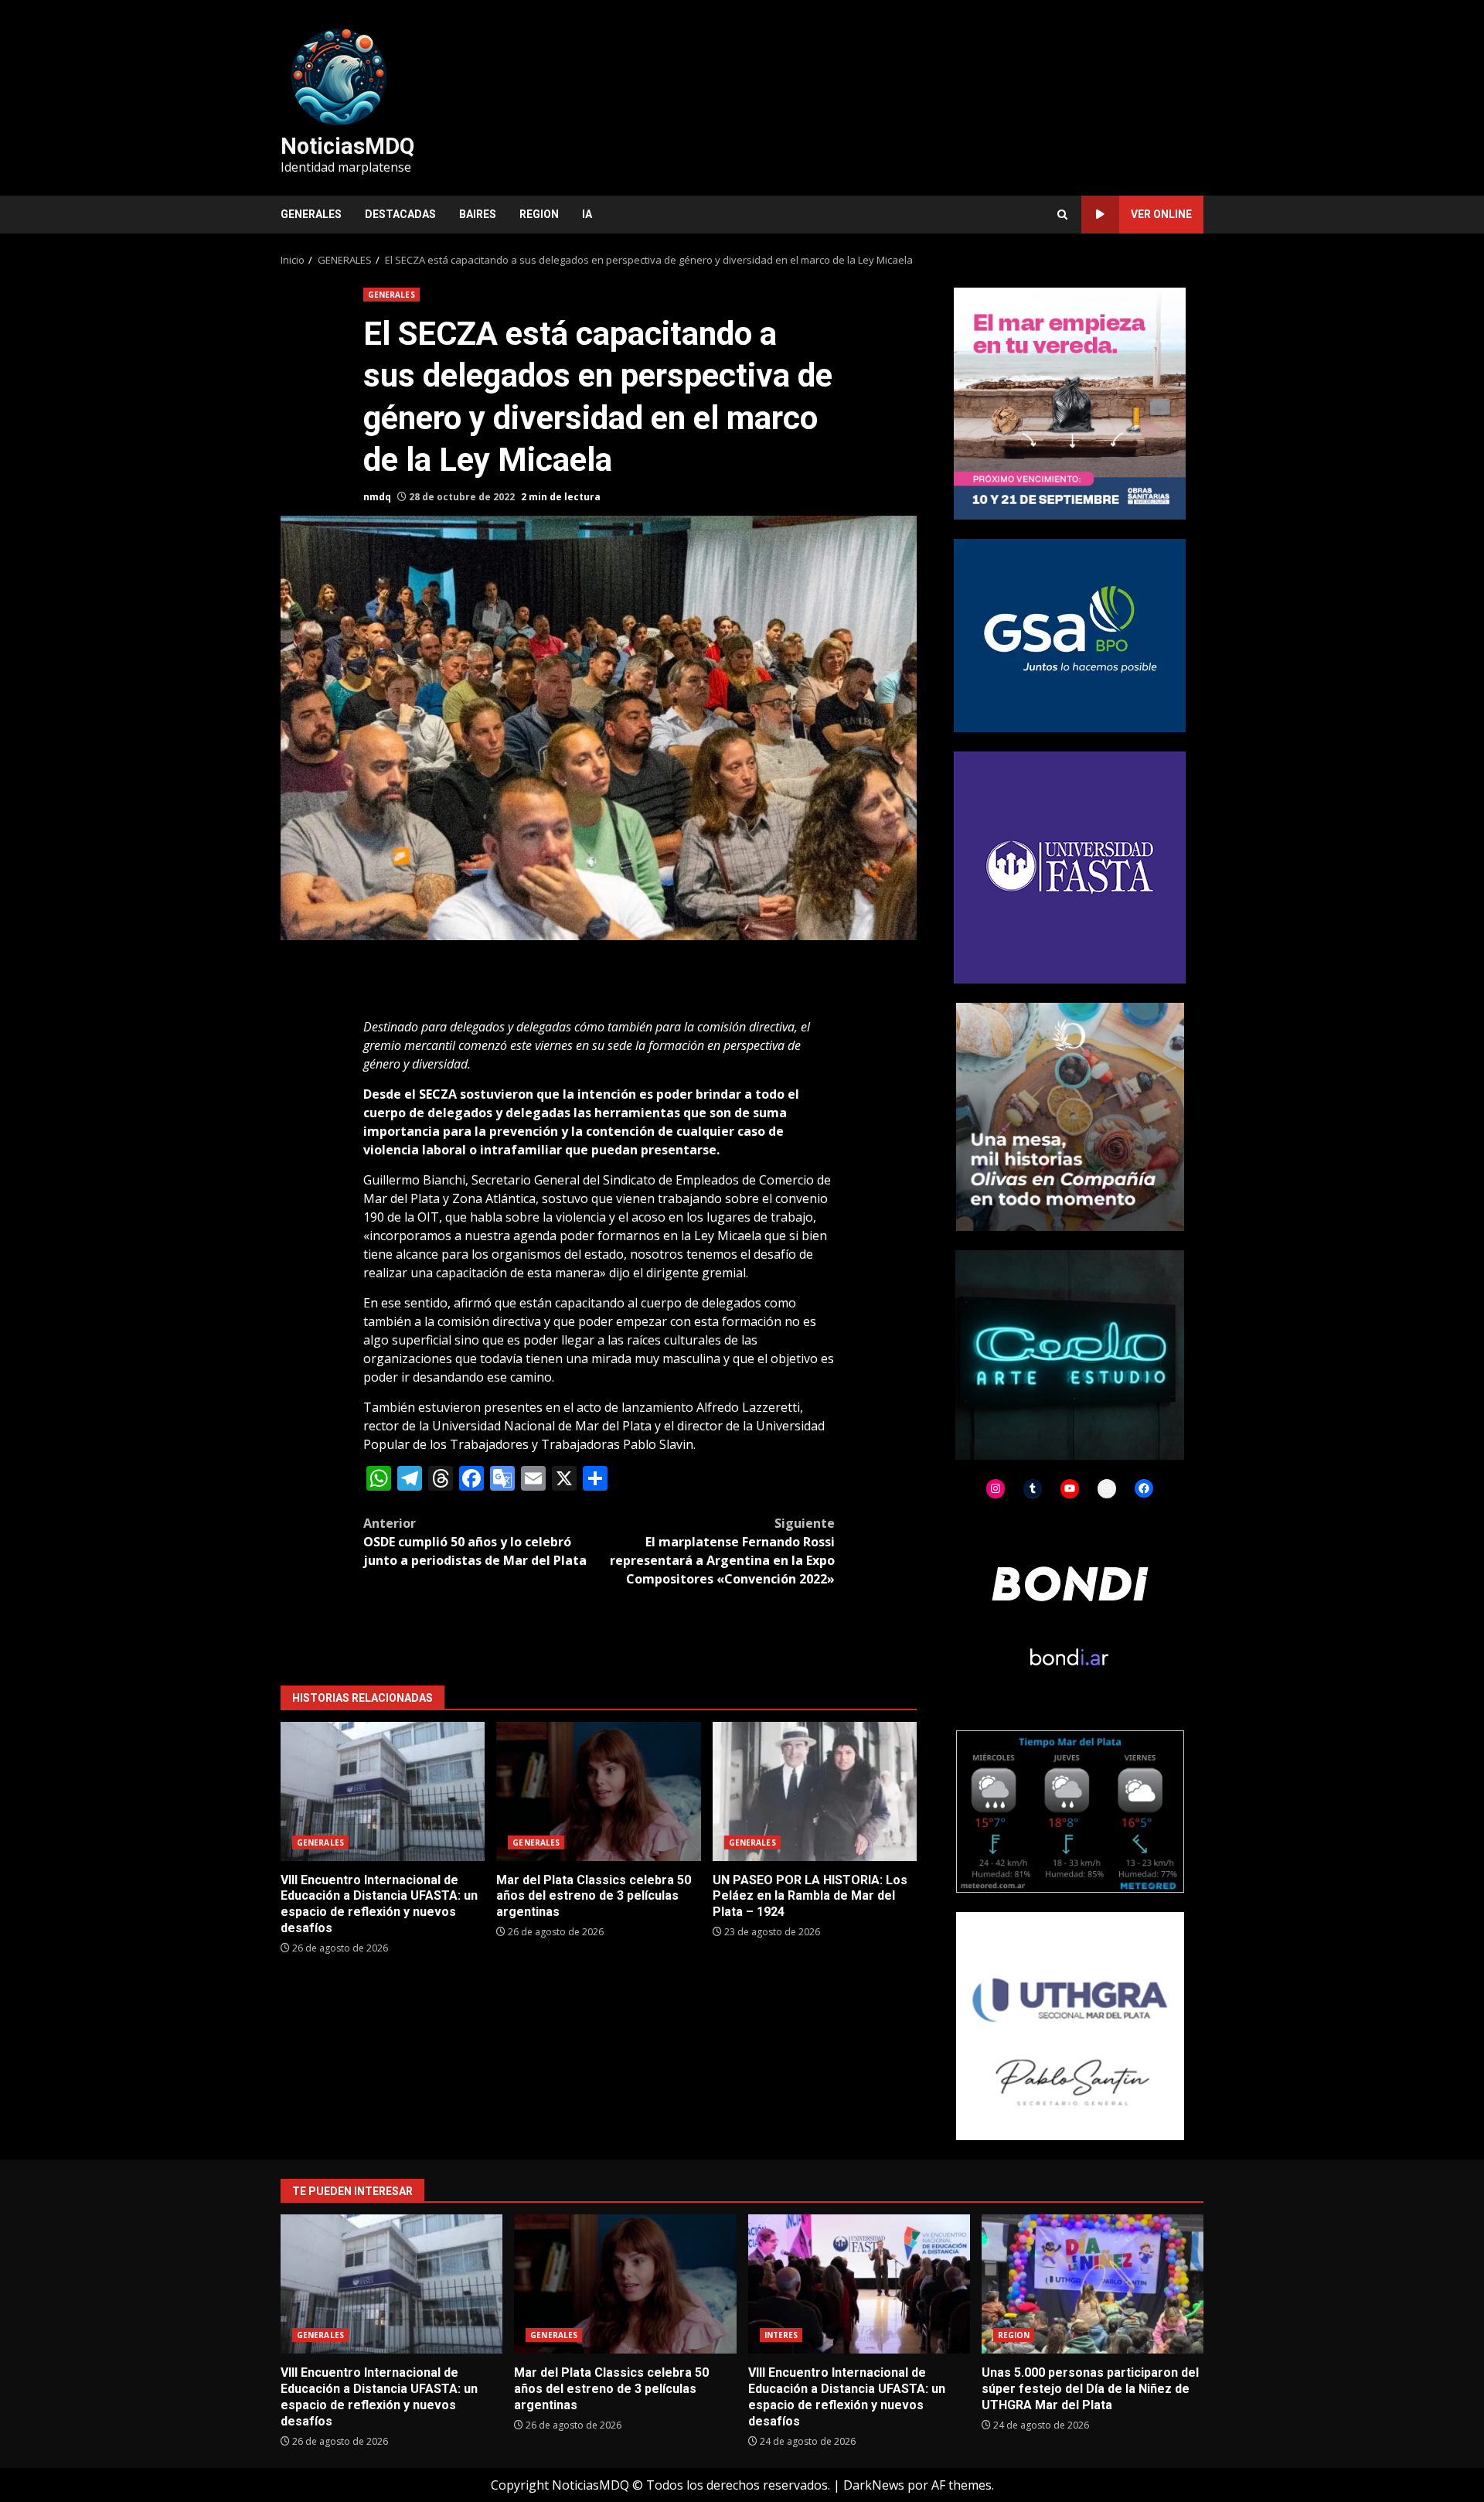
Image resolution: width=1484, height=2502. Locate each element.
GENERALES (311, 214)
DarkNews (874, 2485)
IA (587, 214)
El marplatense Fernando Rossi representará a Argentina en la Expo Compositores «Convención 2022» (722, 1551)
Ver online (1161, 214)
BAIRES (478, 214)
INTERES (781, 2335)
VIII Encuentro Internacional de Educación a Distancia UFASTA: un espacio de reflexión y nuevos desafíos (383, 1791)
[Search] (1062, 215)
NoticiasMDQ (347, 146)
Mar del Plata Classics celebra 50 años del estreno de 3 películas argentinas (598, 1791)
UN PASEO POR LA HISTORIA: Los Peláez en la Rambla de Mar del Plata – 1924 (815, 1791)
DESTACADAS (400, 214)
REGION (539, 214)
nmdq (377, 497)
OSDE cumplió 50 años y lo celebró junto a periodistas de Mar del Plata (475, 1542)
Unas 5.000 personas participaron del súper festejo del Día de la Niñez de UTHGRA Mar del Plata (1093, 2284)
